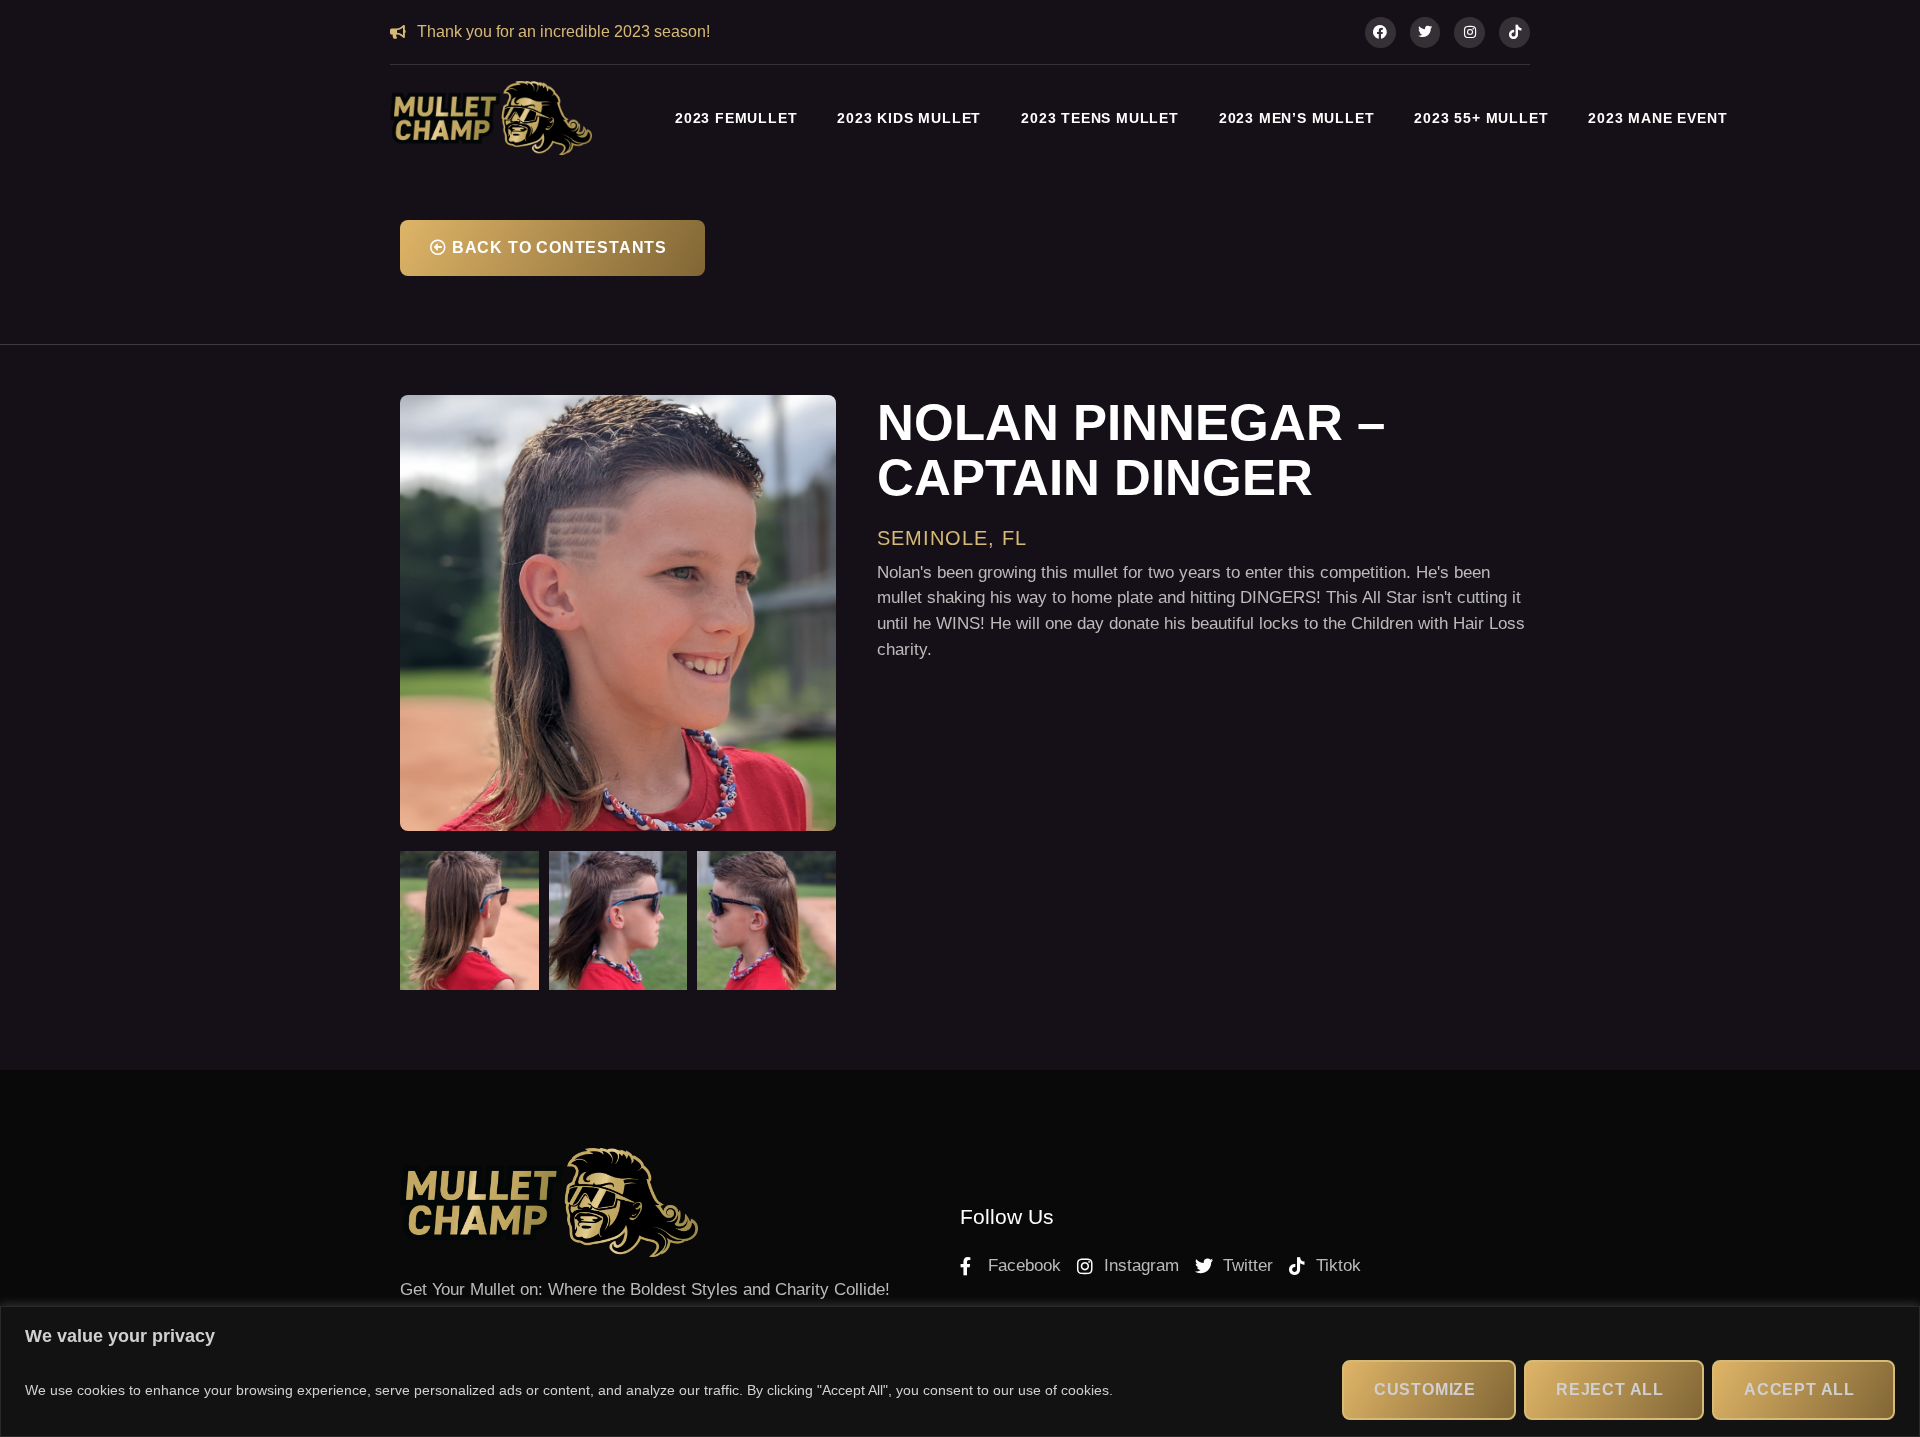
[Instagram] (1469, 32)
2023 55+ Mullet (1481, 118)
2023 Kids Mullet (909, 118)
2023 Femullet (736, 118)
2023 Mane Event (1657, 118)
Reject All (1610, 1389)
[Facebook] (1380, 32)
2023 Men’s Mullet (1297, 118)
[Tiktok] (1514, 32)
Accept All (1799, 1389)
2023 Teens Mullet (1100, 118)
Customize (1425, 1389)
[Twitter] (1425, 32)
